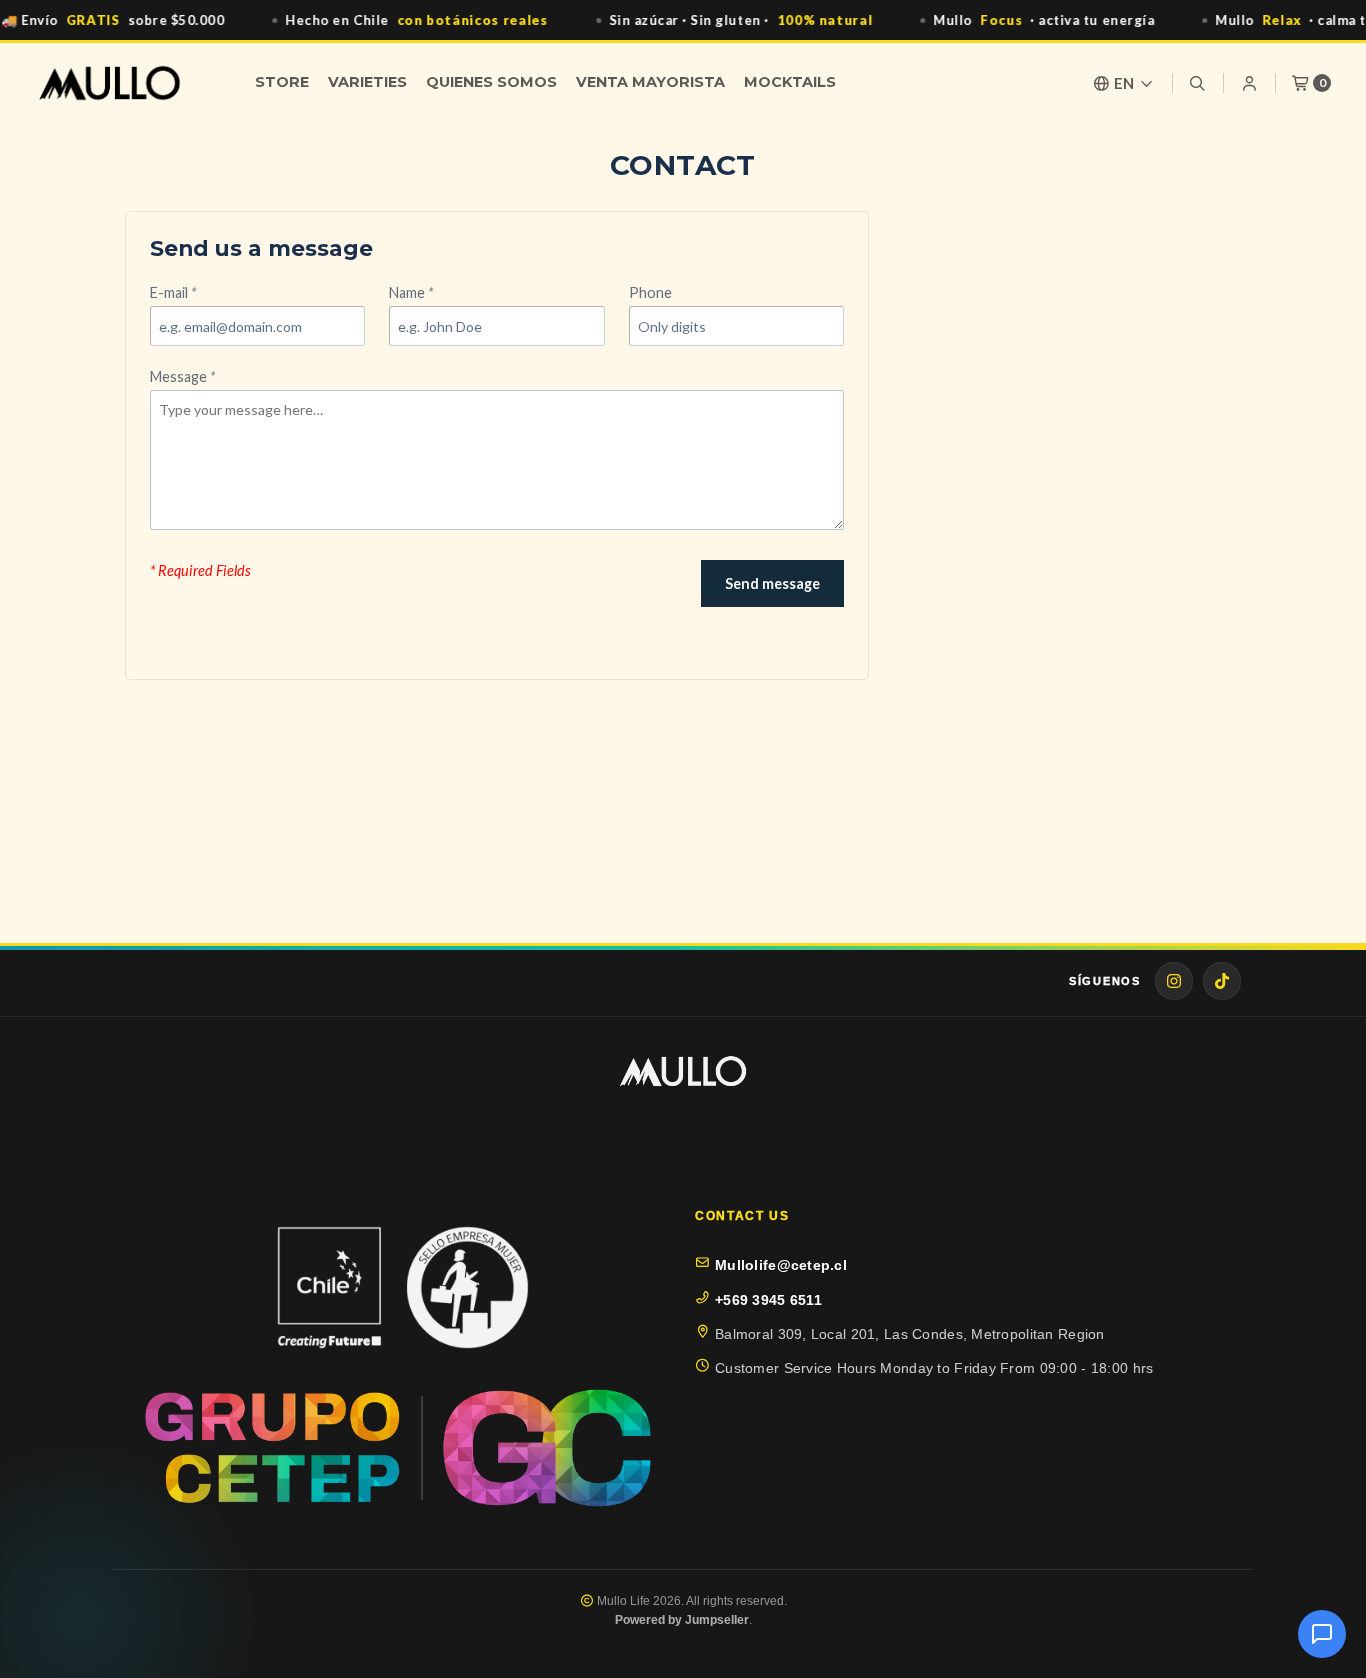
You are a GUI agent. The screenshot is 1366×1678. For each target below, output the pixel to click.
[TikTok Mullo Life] (1222, 981)
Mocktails (790, 82)
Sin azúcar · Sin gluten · (741, 20)
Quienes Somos (491, 82)
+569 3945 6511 (768, 1300)
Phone (650, 293)
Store (282, 82)
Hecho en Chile (417, 20)
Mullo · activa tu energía (1044, 20)
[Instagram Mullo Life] (1174, 981)
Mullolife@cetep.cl (781, 1265)
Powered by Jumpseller (682, 1620)
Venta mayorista (650, 82)
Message (182, 377)
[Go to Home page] (109, 83)
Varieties (367, 82)
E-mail (173, 293)
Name (411, 293)
